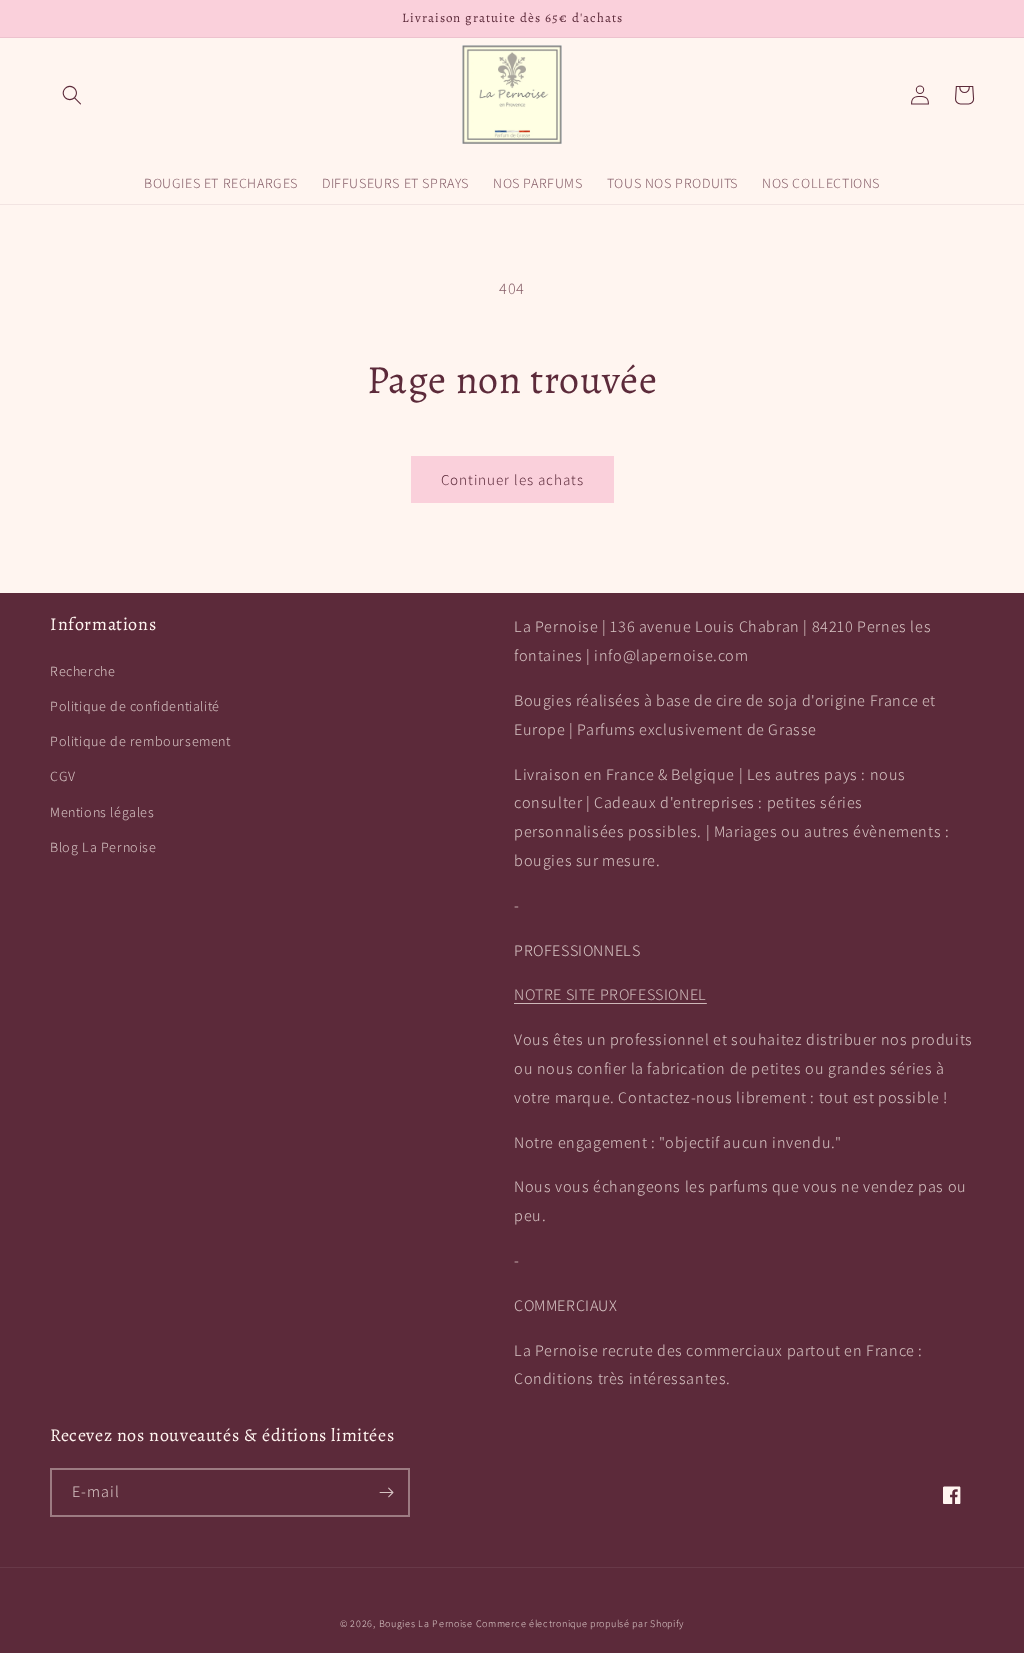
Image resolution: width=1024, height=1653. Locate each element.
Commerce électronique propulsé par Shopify (580, 1623)
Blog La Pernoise (103, 847)
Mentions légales (102, 812)
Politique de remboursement (140, 741)
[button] (72, 95)
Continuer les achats (512, 479)
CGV (63, 776)
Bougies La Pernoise (426, 1623)
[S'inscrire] (386, 1492)
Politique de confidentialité (135, 706)
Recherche (82, 671)
